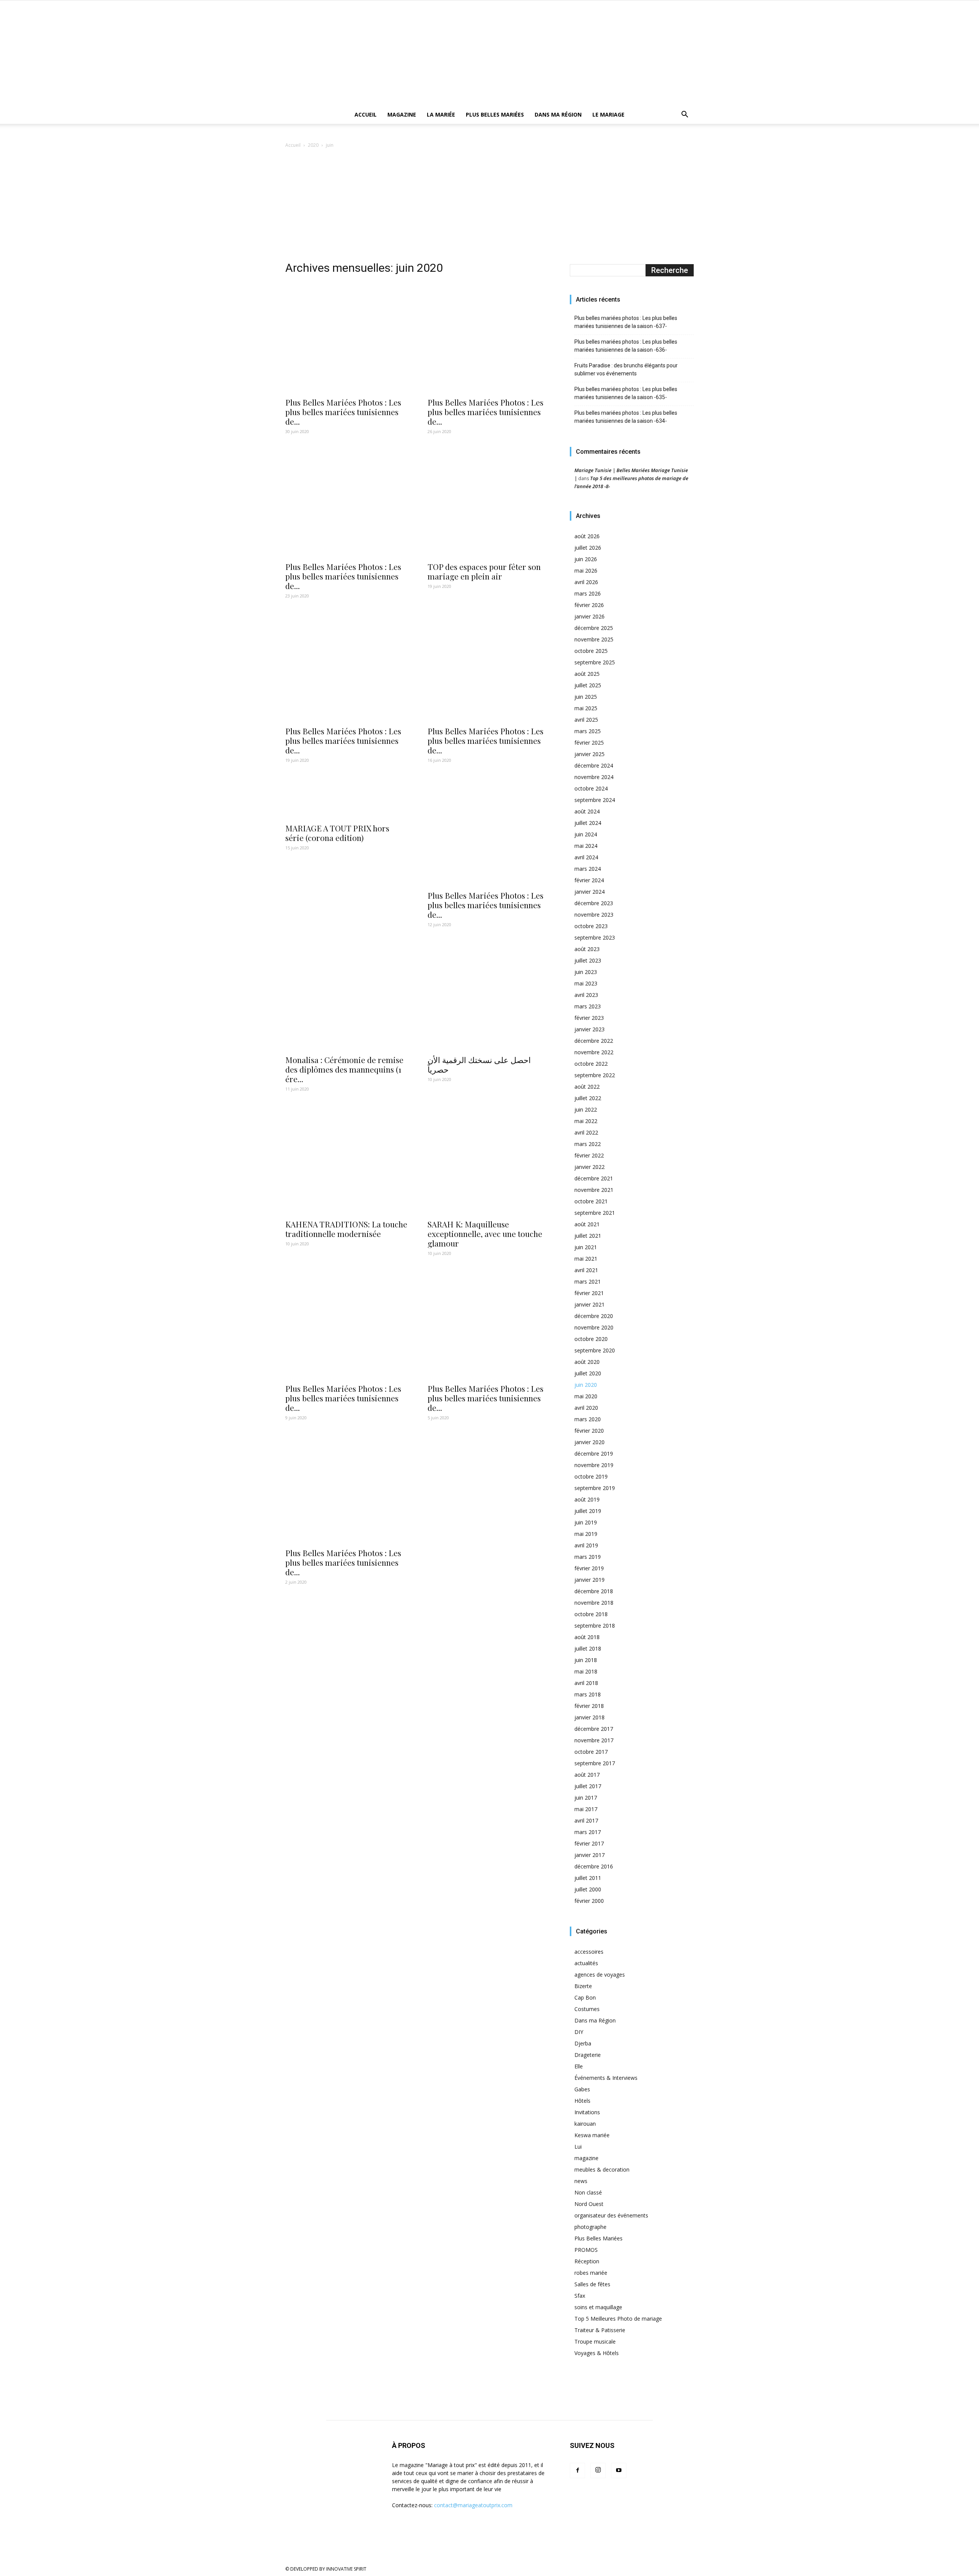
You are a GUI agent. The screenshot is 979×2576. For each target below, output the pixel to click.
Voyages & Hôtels (597, 2353)
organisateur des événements (611, 2215)
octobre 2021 (591, 1201)
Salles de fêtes (592, 2284)
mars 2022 (588, 1144)
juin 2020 (586, 1385)
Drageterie (588, 2055)
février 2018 (589, 1706)
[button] (685, 115)
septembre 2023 (595, 937)
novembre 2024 (594, 777)
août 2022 (587, 1087)
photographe (590, 2227)
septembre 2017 (595, 1763)
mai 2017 (586, 1809)
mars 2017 (588, 1832)
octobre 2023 (591, 926)
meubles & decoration (602, 2169)
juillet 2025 (588, 685)
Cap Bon (585, 1997)
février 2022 (589, 1155)
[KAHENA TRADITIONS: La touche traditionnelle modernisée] (347, 1159)
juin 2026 (586, 559)
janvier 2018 (590, 1717)
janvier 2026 (590, 616)
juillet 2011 (588, 1878)
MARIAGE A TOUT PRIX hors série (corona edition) (337, 833)
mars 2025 (588, 731)
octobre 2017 (591, 1752)
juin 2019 (586, 1522)
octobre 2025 (591, 651)
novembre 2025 (594, 639)
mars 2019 (588, 1557)
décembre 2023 (594, 903)
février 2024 (589, 880)
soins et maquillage (598, 2307)
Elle (579, 2066)
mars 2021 (588, 1282)
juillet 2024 (588, 823)
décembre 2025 (594, 628)
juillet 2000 (588, 1889)
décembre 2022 (594, 1041)
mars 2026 (588, 593)
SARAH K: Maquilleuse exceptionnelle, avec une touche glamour (485, 1234)
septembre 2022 (595, 1075)
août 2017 (587, 1775)
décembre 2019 (594, 1454)
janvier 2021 (590, 1304)
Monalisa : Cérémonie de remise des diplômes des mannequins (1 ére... (344, 1069)
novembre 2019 (594, 1465)
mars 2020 (588, 1419)
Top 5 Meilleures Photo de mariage (618, 2319)
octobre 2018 (591, 1614)
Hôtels (582, 2101)
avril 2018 (586, 1683)
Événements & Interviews (606, 2078)
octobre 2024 (591, 788)
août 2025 (587, 674)
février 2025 (589, 743)
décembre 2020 (594, 1316)
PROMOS (586, 2250)
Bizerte (583, 1986)
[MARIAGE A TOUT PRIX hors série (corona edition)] (347, 797)
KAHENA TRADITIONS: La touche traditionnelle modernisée (346, 1229)
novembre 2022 (594, 1052)
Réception (587, 2261)
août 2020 (587, 1362)
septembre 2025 (595, 662)
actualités (586, 1963)
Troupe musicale (595, 2341)
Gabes (582, 2089)
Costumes (587, 2009)
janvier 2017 (590, 1855)
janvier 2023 (590, 1029)
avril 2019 (586, 1545)
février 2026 (589, 605)
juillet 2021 (588, 1236)
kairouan (585, 2124)
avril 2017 (586, 1820)
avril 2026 (586, 582)
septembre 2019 (595, 1488)
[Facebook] (577, 2470)
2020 (313, 145)
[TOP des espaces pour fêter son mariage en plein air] (489, 502)
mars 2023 (588, 1006)
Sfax (580, 2296)
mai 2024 (586, 846)
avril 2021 (586, 1270)
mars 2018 (588, 1694)
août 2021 (587, 1224)
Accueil (366, 114)
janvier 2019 (590, 1580)
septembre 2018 (595, 1626)
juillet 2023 (588, 960)
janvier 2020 (590, 1442)
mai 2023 (586, 983)
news (581, 2181)
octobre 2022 (591, 1064)
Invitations (587, 2112)
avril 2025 (586, 720)
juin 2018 (586, 1660)
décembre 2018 (594, 1591)
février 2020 (589, 1431)
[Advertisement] (489, 207)
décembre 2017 (594, 1729)
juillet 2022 (588, 1098)
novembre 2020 (594, 1327)
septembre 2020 (595, 1350)
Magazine (402, 114)
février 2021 (589, 1293)
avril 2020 (586, 1408)
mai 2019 (586, 1534)
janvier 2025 (590, 754)
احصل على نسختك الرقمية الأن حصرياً (479, 1064)
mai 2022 (586, 1121)
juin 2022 (586, 1109)
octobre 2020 (591, 1339)
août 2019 (587, 1499)
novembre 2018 (594, 1603)
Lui (578, 2147)
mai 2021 (586, 1259)
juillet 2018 (588, 1648)
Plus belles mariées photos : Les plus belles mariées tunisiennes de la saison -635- (626, 393)
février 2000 (589, 1901)
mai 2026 (586, 571)
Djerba (583, 2043)
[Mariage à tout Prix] (490, 53)
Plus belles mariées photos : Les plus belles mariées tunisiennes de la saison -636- (626, 346)
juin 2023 (586, 972)
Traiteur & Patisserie (600, 2330)
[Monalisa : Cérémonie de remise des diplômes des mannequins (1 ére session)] (347, 995)
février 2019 (589, 1568)
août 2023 (587, 949)
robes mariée (591, 2273)
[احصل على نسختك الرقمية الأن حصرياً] (489, 995)
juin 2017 (586, 1798)
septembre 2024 (595, 800)
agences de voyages (600, 1975)
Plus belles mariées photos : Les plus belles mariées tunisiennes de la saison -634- (626, 417)
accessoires (589, 1952)
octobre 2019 (591, 1476)
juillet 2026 (588, 548)
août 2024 (587, 811)
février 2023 (589, 1018)
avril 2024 (586, 857)
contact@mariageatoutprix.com (473, 2505)
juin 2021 (586, 1247)
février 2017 (589, 1843)
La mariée (441, 114)
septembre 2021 (595, 1213)
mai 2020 (586, 1396)
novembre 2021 (594, 1190)
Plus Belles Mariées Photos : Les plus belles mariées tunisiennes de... (343, 412)
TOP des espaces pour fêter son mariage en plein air (484, 571)
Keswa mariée (592, 2135)
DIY (579, 2032)
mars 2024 (588, 869)
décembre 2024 (594, 765)
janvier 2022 (590, 1167)
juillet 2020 (588, 1373)
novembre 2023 (594, 915)
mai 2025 (586, 708)
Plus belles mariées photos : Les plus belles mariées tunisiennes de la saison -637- (626, 322)
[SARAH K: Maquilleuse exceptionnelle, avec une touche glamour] (489, 1159)
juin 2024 (586, 834)
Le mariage (608, 114)
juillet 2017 (588, 1786)
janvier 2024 (590, 892)
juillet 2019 (588, 1511)
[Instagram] (598, 2470)
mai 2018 (586, 1671)
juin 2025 (586, 697)
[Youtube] (619, 2470)
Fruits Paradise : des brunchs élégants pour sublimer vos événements (626, 369)
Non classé (588, 2192)
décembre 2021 (594, 1178)
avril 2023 (586, 995)
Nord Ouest (589, 2204)
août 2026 (587, 536)
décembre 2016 (594, 1866)
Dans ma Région (558, 114)
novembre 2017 (594, 1740)
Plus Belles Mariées (495, 114)
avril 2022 (586, 1132)
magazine (586, 2158)
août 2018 (587, 1637)
